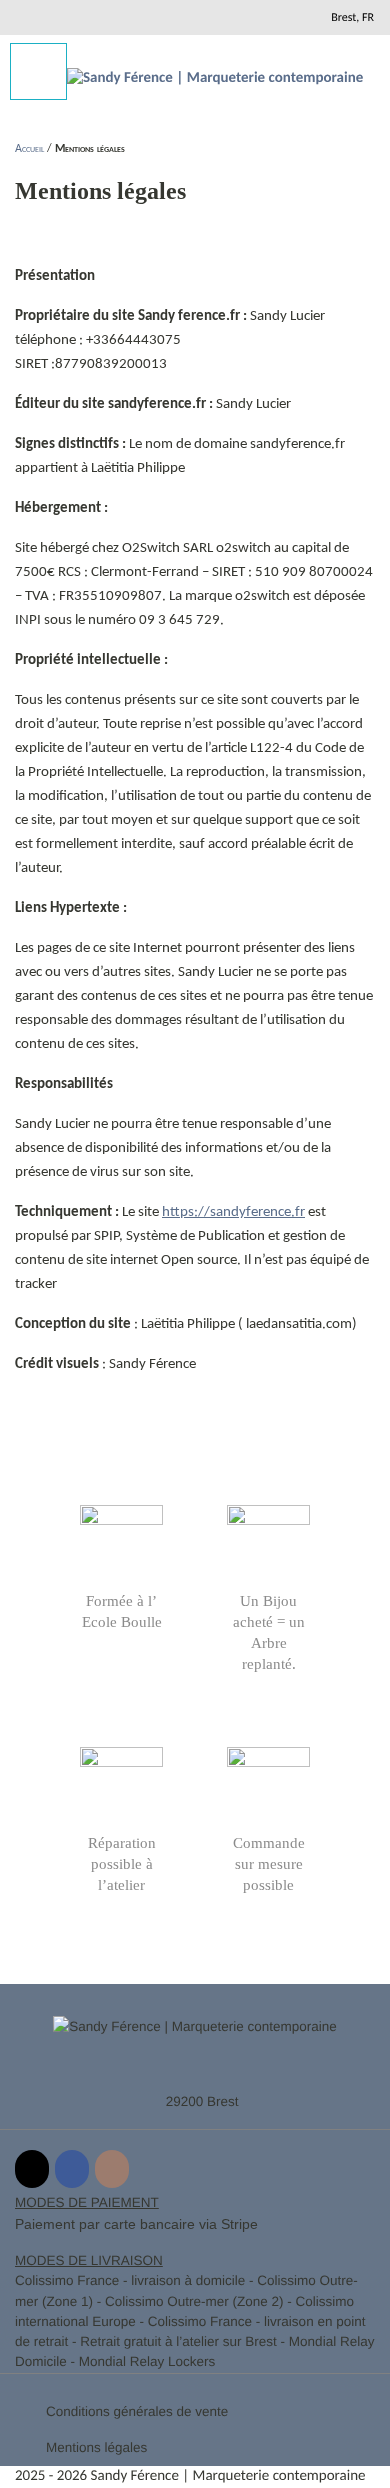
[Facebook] (72, 2169)
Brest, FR (352, 18)
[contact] (282, 17)
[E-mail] (32, 2169)
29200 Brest (202, 2101)
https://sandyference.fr (233, 1212)
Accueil (29, 149)
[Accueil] (215, 79)
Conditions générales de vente (137, 2411)
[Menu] (38, 71)
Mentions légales (96, 2447)
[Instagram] (112, 2169)
